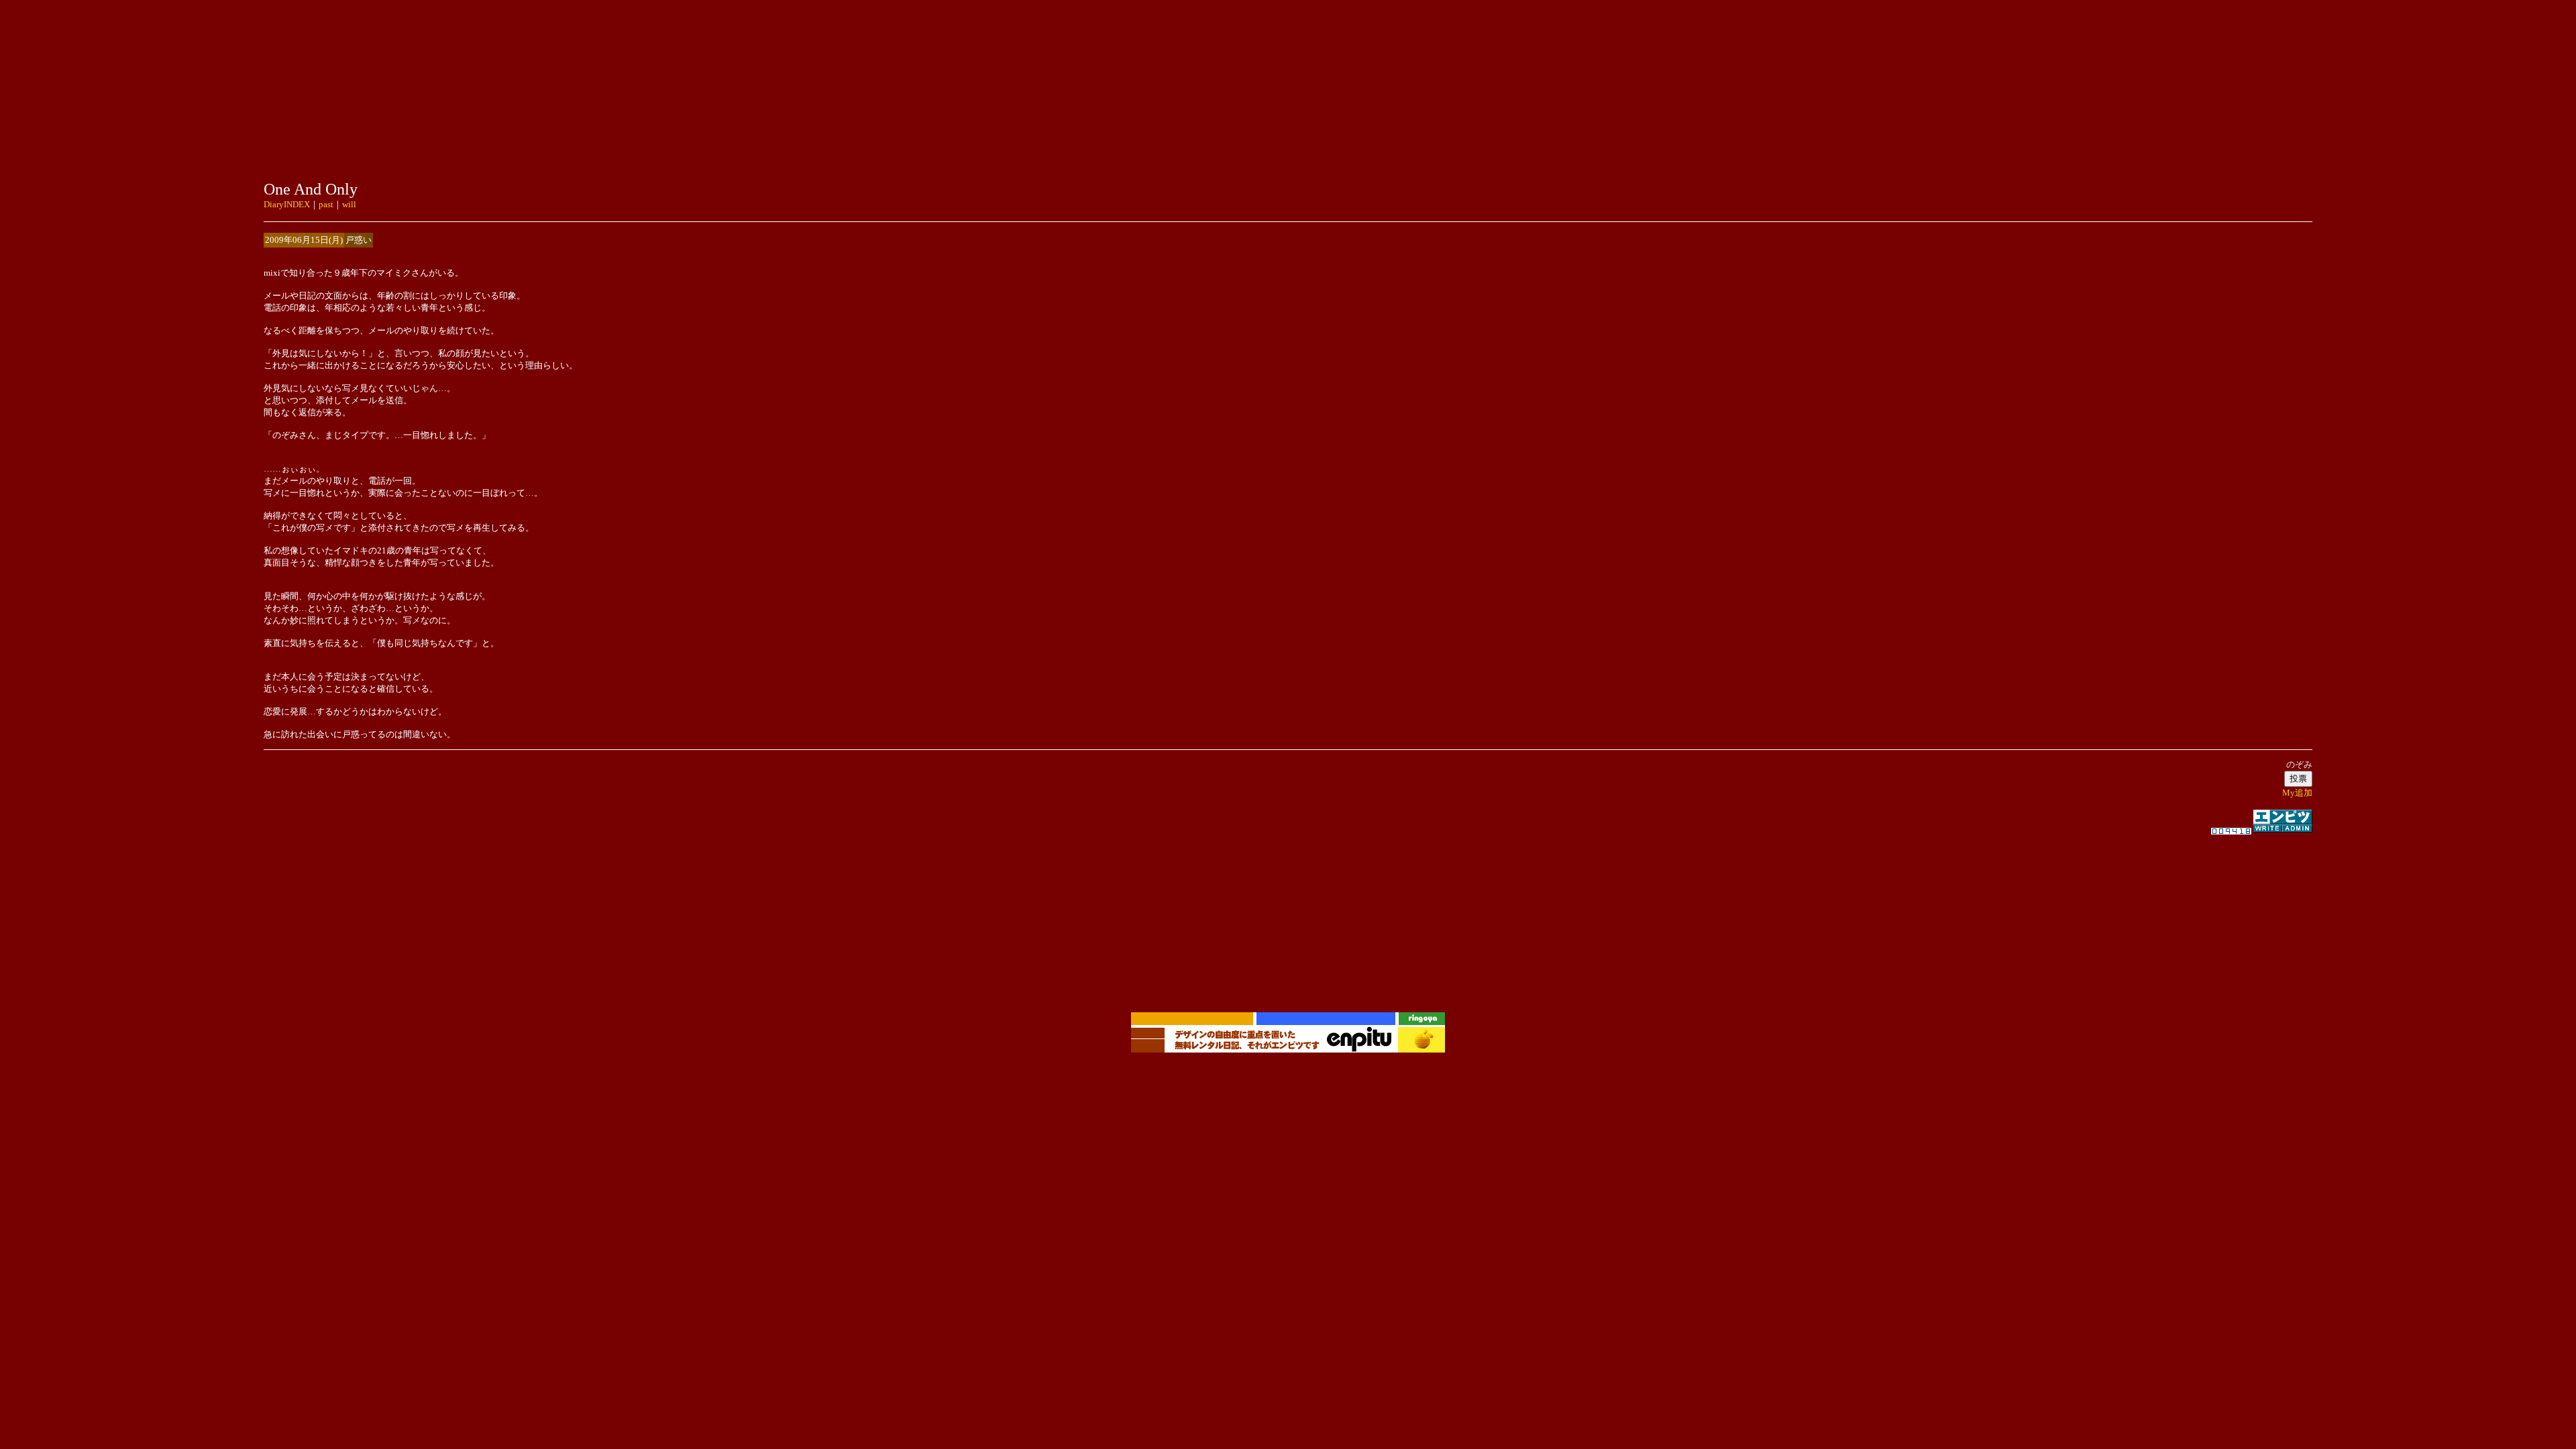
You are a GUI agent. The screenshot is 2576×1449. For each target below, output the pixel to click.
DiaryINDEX (287, 204)
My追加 (2297, 793)
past (326, 204)
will (349, 204)
